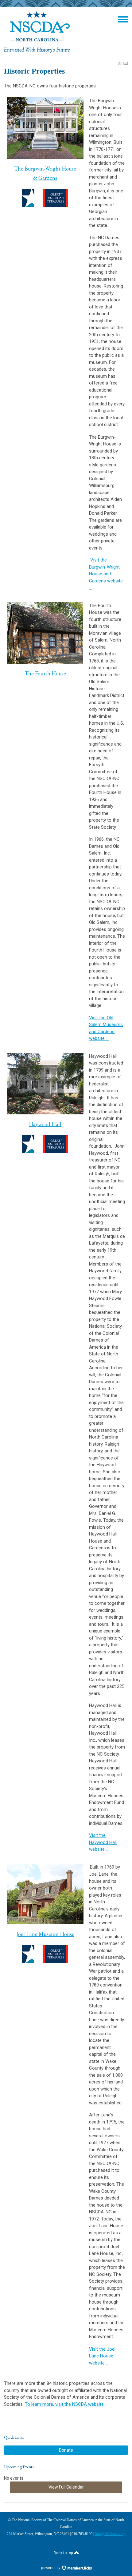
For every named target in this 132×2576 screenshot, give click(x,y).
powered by (51, 2568)
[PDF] (120, 63)
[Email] (126, 63)
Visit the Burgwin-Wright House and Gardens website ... (106, 574)
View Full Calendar (66, 2487)
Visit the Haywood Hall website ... (103, 1842)
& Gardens (45, 178)
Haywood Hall (45, 1124)
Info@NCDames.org (110, 2534)
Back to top (64, 2553)
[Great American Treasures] (45, 1144)
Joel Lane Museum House (45, 1934)
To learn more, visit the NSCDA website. (65, 2404)
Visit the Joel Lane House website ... (102, 2356)
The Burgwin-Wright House (45, 169)
